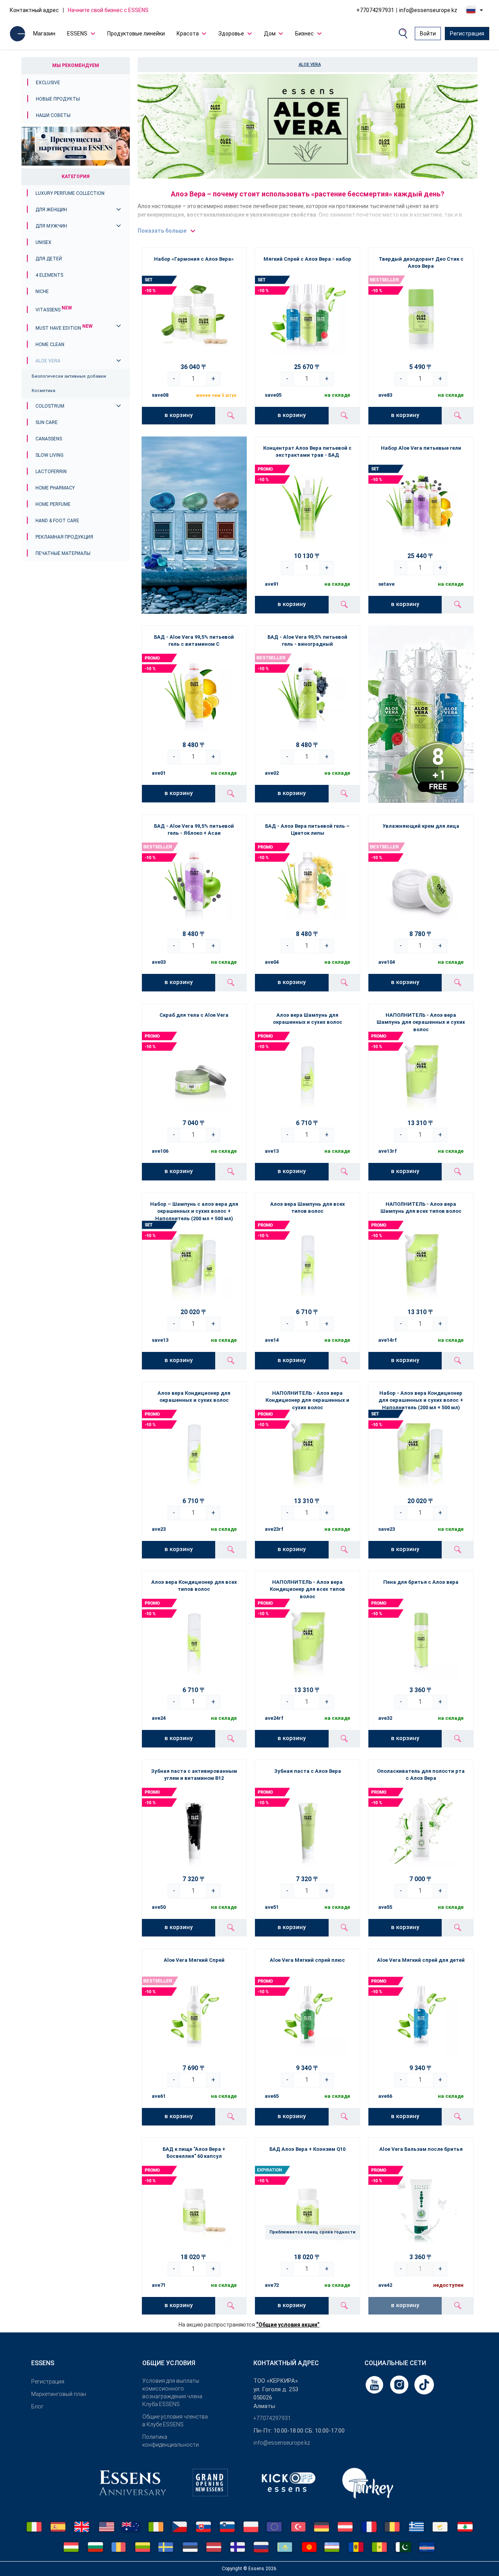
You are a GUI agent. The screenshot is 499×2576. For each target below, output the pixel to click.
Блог (37, 2406)
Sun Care (47, 422)
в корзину (179, 415)
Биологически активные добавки (69, 376)
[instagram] (400, 2384)
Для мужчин (51, 226)
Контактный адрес (34, 10)
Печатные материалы (63, 553)
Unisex (43, 242)
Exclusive (48, 83)
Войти (428, 34)
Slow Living (50, 455)
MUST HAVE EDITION (64, 328)
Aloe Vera (48, 361)
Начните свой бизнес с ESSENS (108, 10)
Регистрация (467, 34)
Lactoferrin (51, 472)
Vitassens (54, 310)
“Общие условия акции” (288, 2325)
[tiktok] (424, 2384)
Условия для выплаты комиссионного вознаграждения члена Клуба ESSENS (172, 2392)
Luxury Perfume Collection (70, 193)
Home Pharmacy (55, 488)
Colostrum (50, 406)
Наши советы (53, 115)
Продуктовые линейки (136, 34)
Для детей (49, 259)
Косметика (43, 391)
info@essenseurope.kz (428, 10)
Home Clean (50, 345)
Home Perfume (53, 504)
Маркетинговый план (59, 2394)
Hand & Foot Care (57, 521)
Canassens (49, 439)
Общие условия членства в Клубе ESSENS (175, 2421)
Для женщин (51, 210)
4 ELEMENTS (49, 275)
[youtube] (375, 2384)
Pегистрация (48, 2382)
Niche (42, 292)
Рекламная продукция (64, 537)
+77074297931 (375, 10)
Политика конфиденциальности (171, 2441)
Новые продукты (58, 99)
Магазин (44, 34)
